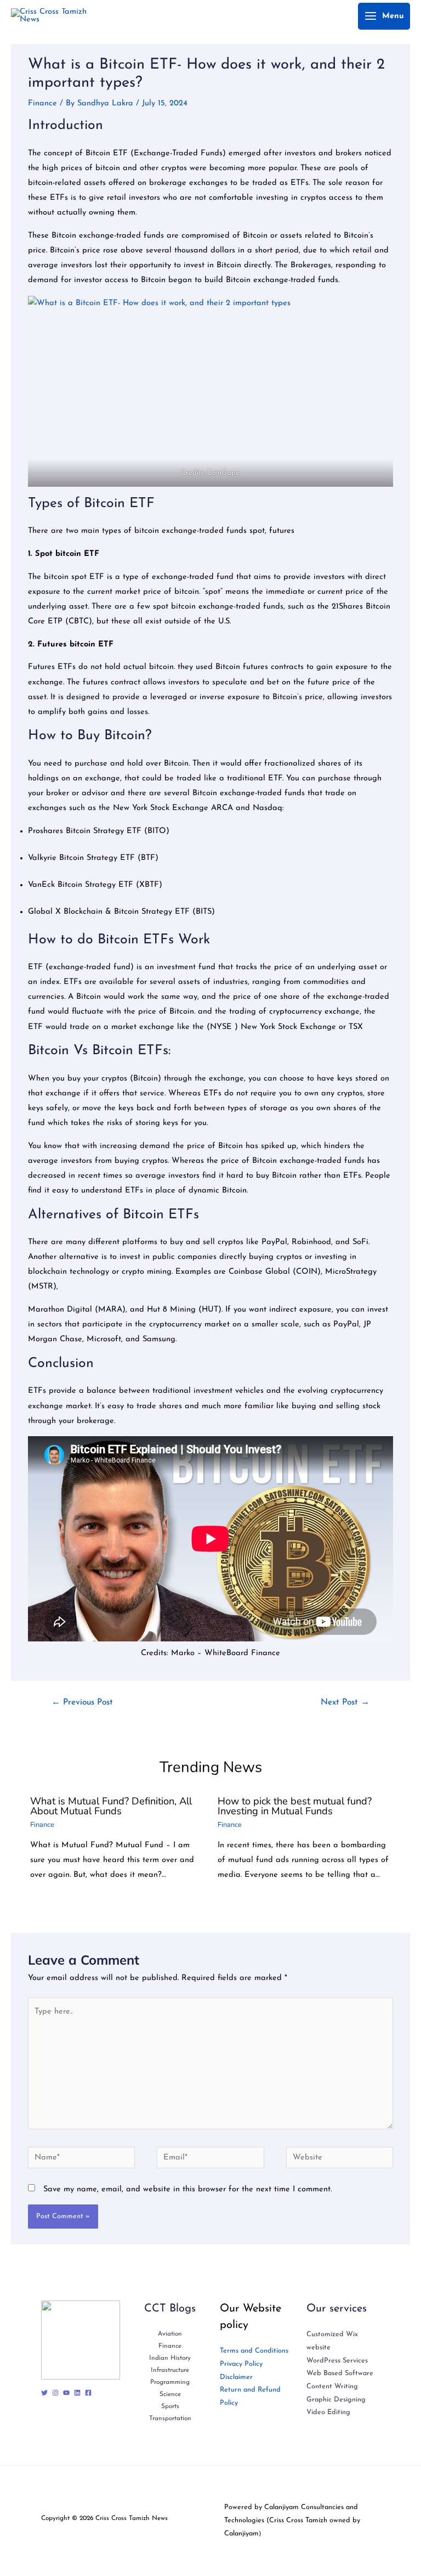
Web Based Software (340, 2373)
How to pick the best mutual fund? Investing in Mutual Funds (295, 1806)
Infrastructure (170, 2370)
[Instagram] (55, 2393)
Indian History (170, 2358)
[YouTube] (66, 2393)
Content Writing (332, 2386)
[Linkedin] (77, 2393)
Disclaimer (236, 2377)
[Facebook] (88, 2393)
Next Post (345, 1702)
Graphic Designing (336, 2400)
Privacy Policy (241, 2364)
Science (170, 2394)
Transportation (170, 2418)
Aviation (170, 2334)
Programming (170, 2382)
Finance (42, 103)
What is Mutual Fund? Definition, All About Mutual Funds (111, 1806)
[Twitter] (44, 2393)
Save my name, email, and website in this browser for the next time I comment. (187, 2189)
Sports (170, 2406)
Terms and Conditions (254, 2351)
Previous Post (82, 1702)
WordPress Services (337, 2361)
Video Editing (328, 2412)
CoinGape (224, 473)
